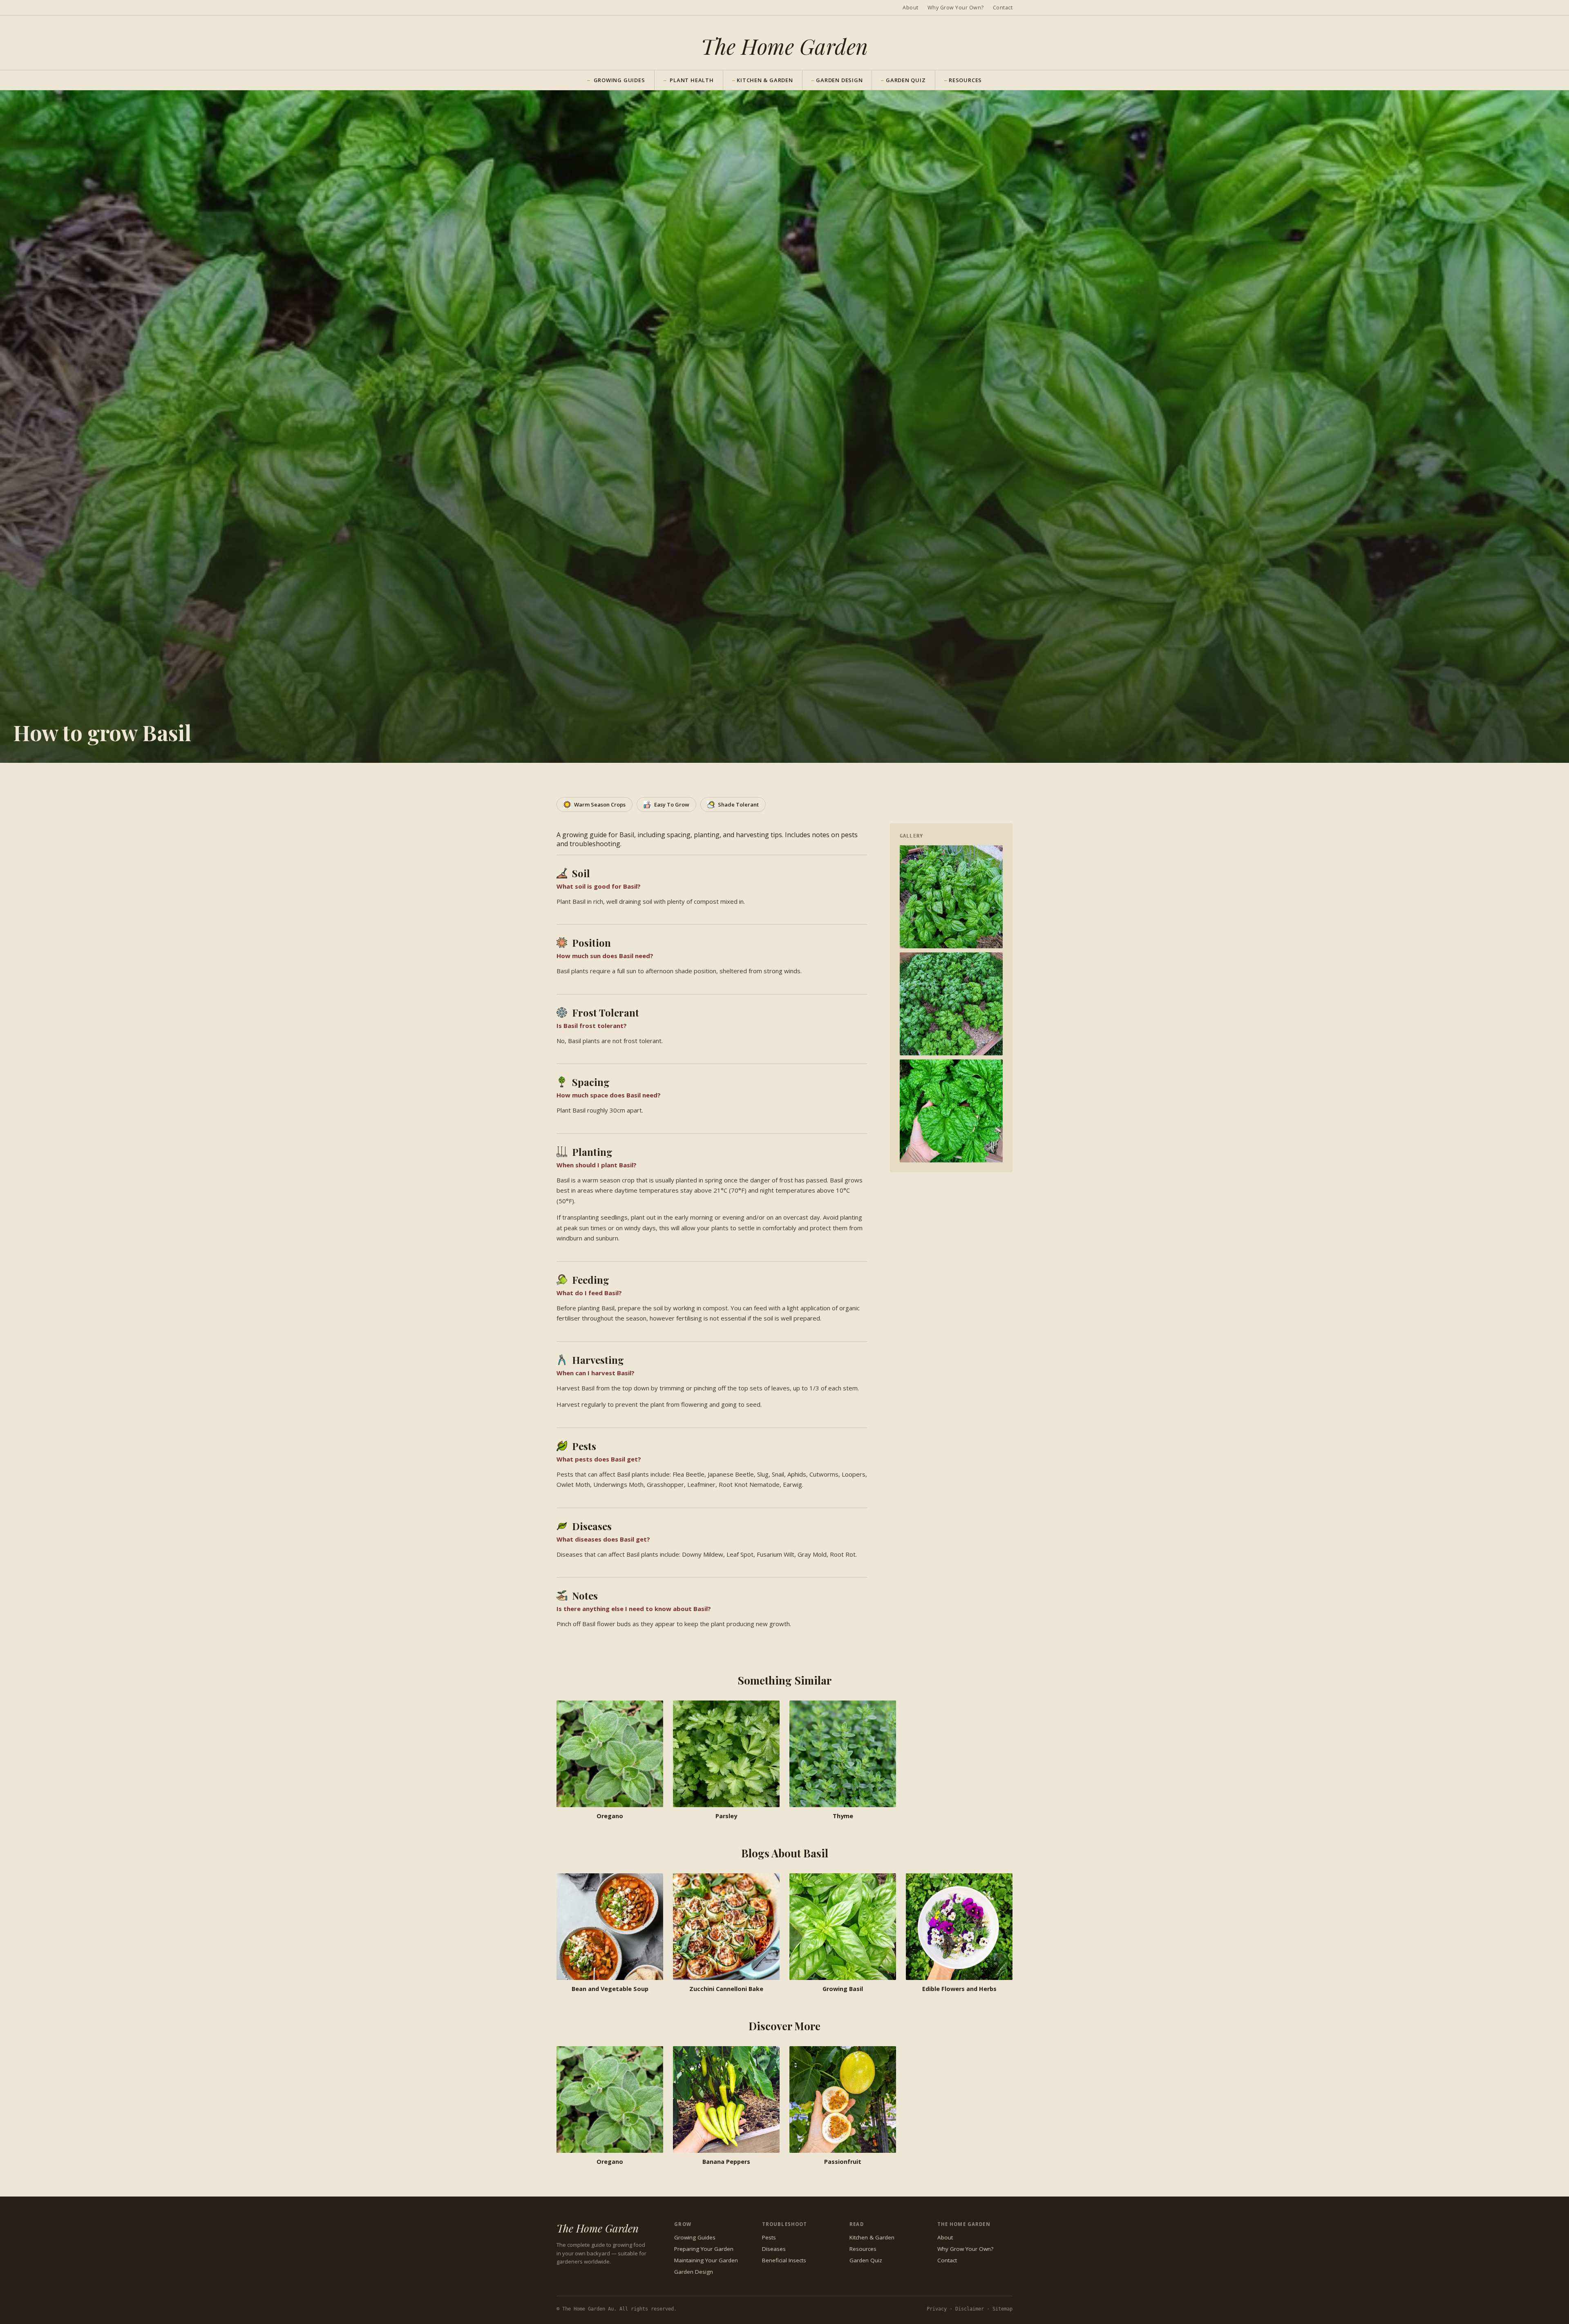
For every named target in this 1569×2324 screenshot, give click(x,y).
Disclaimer (970, 2309)
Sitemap (1002, 2309)
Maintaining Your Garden (706, 2260)
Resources (963, 80)
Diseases (774, 2249)
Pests (769, 2237)
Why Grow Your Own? (956, 8)
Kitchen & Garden (763, 80)
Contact (1003, 8)
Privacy (937, 2309)
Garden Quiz (903, 80)
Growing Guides (695, 2237)
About (911, 8)
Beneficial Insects (784, 2260)
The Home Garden (784, 46)
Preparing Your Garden (704, 2249)
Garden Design (837, 80)
